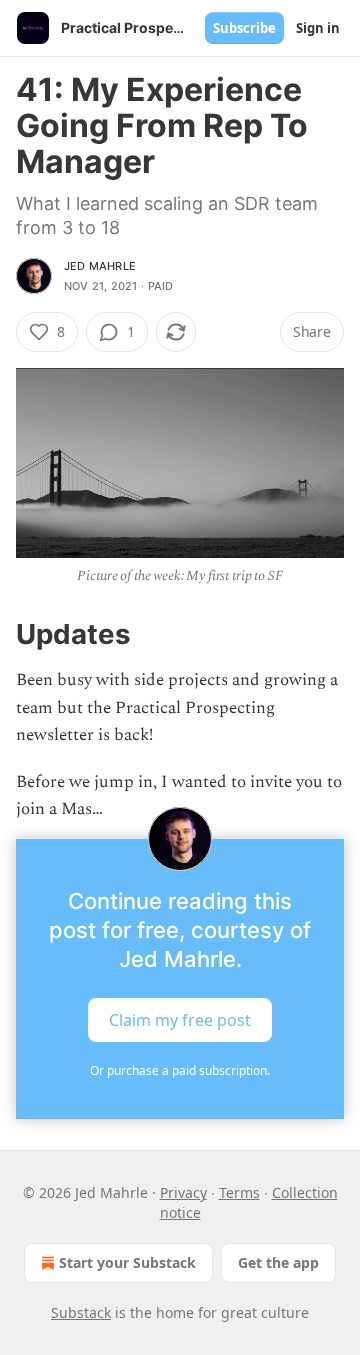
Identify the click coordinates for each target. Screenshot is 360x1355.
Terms (239, 1192)
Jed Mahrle (100, 266)
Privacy (183, 1192)
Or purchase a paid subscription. (180, 1070)
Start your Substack (127, 1262)
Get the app (278, 1262)
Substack (81, 1312)
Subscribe (244, 28)
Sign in (318, 28)
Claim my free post (180, 1020)
